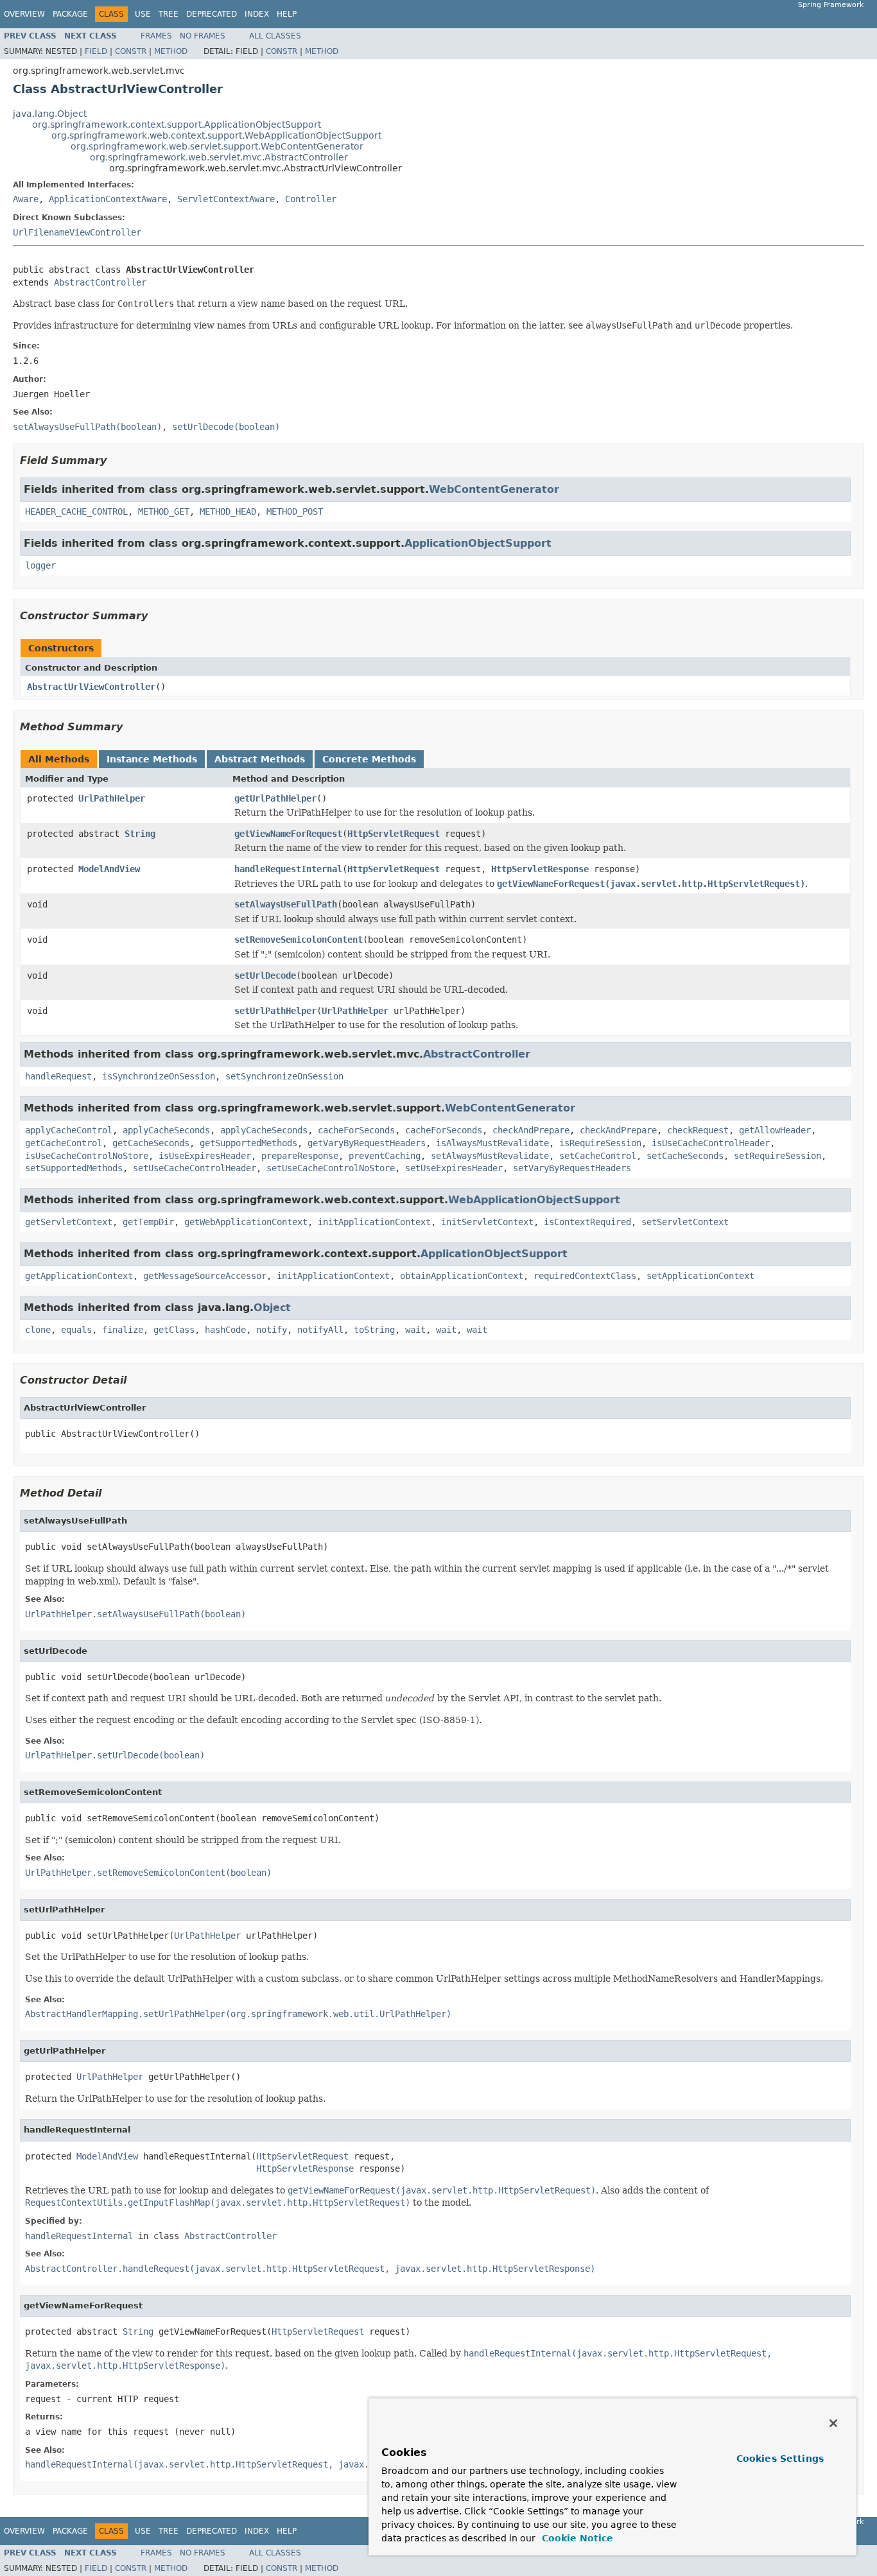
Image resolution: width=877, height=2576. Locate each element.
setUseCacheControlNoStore (331, 1168)
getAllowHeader (775, 1130)
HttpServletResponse (540, 869)
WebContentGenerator (494, 489)
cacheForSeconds (356, 1130)
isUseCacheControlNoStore (87, 1156)
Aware (26, 199)
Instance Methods (152, 759)
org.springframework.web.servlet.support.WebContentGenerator (217, 146)
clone (38, 1330)
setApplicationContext (700, 1276)
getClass (174, 1330)
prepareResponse (300, 1156)
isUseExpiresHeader (205, 1156)
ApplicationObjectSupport (478, 543)
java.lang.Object (50, 114)
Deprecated (212, 14)
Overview (24, 14)
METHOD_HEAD (228, 511)
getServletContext (69, 1222)
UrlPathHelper (112, 798)
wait (415, 1330)
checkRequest (698, 1130)
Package (70, 14)
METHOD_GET (164, 511)
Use (143, 14)
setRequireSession (777, 1156)
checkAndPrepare (531, 1130)
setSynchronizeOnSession (284, 1076)
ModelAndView (109, 869)
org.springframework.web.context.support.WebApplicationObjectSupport (216, 135)
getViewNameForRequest (288, 834)
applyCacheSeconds (166, 1130)
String (140, 834)
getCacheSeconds (151, 1143)
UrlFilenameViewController (77, 232)
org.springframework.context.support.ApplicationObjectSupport (177, 125)
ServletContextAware (226, 199)
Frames (156, 36)
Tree (169, 14)
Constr (131, 51)
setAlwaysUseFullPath (286, 904)
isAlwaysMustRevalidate (492, 1143)
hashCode (225, 1330)
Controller (311, 199)
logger (40, 565)
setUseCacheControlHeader (195, 1168)
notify (272, 1330)
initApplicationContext (374, 1222)
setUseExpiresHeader (454, 1168)
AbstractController (100, 282)
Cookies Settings (780, 2459)
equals (76, 1330)
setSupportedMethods (74, 1168)
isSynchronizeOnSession (159, 1076)
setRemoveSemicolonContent (299, 940)
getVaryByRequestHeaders (367, 1143)
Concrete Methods (369, 759)
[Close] (833, 2423)
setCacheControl (598, 1156)
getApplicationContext (79, 1276)
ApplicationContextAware (108, 199)
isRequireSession (600, 1143)
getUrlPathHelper (275, 798)
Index (257, 14)
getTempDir (148, 1222)
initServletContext (487, 1222)
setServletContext (685, 1222)
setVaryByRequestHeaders (572, 1168)
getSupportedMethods (248, 1143)
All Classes (275, 36)
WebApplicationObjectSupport (534, 1200)
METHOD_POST (295, 511)
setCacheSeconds (685, 1156)
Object (272, 1308)
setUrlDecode (265, 975)
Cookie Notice (576, 2538)
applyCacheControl (69, 1130)
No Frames (203, 36)
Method (171, 51)
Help (287, 14)
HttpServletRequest (394, 834)
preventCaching (385, 1156)
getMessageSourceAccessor (205, 1276)
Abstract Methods (260, 759)
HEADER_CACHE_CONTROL (76, 511)
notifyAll (320, 1330)
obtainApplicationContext (462, 1276)
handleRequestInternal (288, 869)
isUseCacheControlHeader (711, 1143)
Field (96, 51)
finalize (123, 1330)
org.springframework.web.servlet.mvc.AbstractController (219, 157)
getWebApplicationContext (246, 1222)
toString (374, 1330)
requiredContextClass (585, 1276)
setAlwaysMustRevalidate (490, 1156)
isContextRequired (587, 1222)
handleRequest (58, 1076)
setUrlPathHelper (275, 1011)
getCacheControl (64, 1143)
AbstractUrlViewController (91, 687)
